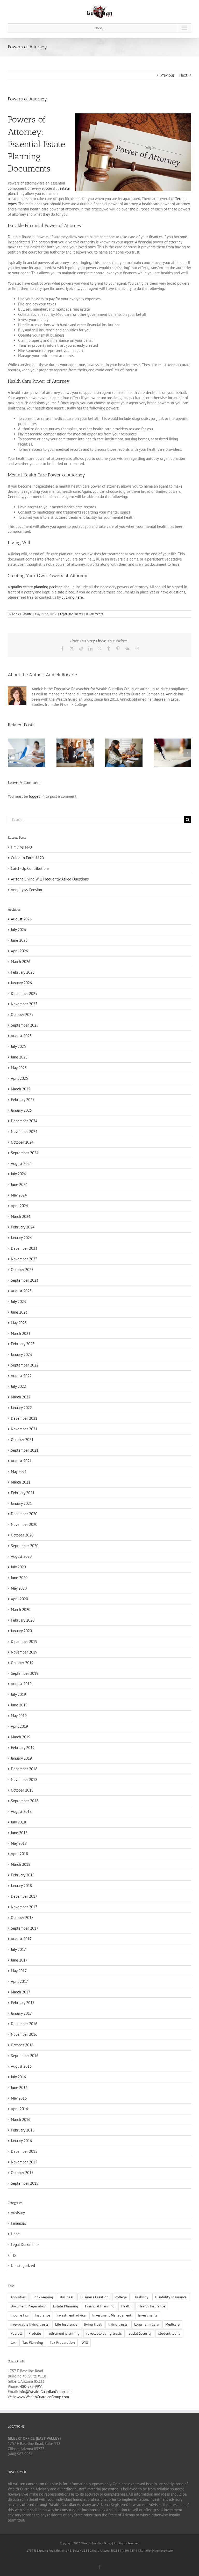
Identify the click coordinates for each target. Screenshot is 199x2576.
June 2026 (19, 940)
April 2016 (19, 2109)
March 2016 (21, 2119)
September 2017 (25, 1928)
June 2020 (19, 1578)
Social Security (140, 2333)
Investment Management (112, 2315)
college (121, 2297)
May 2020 (19, 1588)
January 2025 (21, 1110)
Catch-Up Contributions (30, 868)
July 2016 (18, 2077)
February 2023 (23, 1344)
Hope (15, 2234)
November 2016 (24, 2034)
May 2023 (19, 1323)
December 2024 (24, 1121)
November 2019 (24, 1652)
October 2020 (22, 1535)
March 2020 (21, 1610)
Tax (14, 2255)
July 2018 (18, 1822)
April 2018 (19, 1854)
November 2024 (24, 1132)
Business (67, 2297)
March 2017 (21, 1992)
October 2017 (22, 1918)
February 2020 (23, 1620)
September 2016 (25, 2056)
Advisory (18, 2213)
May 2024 (19, 1195)
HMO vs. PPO (21, 847)
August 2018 (21, 1811)
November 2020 (24, 1524)
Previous (168, 75)
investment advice (71, 2315)
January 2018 (21, 1886)
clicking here (72, 597)
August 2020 (21, 1556)
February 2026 (23, 972)
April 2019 (19, 1726)
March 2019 (21, 1737)
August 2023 (21, 1291)
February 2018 (23, 1875)
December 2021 (24, 1418)
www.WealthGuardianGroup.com (43, 2397)
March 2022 (21, 1397)
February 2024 (23, 1227)
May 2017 (19, 1971)
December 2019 (24, 1641)
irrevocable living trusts (30, 2324)
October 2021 (22, 1440)
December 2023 (24, 1248)
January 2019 (21, 1758)
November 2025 (24, 1004)
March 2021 (21, 1482)
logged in (37, 796)
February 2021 (23, 1493)
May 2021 (19, 1471)
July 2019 (18, 1694)
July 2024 (18, 1174)
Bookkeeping (43, 2297)
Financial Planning (100, 2306)
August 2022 (21, 1376)
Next (183, 75)
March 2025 (21, 1089)
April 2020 (19, 1599)
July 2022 (18, 1386)
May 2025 (19, 1068)
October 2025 (22, 1014)
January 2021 (21, 1503)
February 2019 (23, 1748)
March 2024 (21, 1216)
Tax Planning (33, 2342)
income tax (19, 2315)
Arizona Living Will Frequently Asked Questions (50, 879)
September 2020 (25, 1546)
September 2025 (25, 1025)
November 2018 (24, 1779)
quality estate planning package (37, 587)
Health (126, 2306)
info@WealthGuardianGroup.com (46, 2392)
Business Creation (94, 2297)
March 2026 (21, 962)
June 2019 (19, 1705)
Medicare (172, 2324)
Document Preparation (29, 2306)
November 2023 (24, 1259)
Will (85, 2342)
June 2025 (19, 1057)
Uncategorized (23, 2266)
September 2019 (25, 1673)
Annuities (18, 2297)
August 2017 (21, 1939)
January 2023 (21, 1354)
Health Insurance (152, 2306)
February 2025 (23, 1100)
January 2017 (21, 2013)
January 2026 (21, 983)
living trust (93, 2324)
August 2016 (21, 2066)
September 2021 (25, 1450)
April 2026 (19, 951)
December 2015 (24, 2151)
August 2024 (21, 1163)
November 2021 (24, 1429)
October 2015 (22, 2173)
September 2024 (25, 1153)
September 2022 (25, 1365)
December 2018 (24, 1769)
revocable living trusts (104, 2333)
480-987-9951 (31, 2386)
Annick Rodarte (22, 614)
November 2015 (24, 2162)
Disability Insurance (171, 2297)
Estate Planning (66, 2306)
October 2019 (22, 1663)
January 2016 (21, 2141)
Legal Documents (71, 614)
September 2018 (25, 1801)
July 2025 (18, 1046)
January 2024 (21, 1238)
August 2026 (21, 919)
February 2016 (23, 2130)
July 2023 (18, 1301)
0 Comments (94, 614)
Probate (35, 2333)
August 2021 (21, 1461)
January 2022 (21, 1408)
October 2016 (22, 2045)
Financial (18, 2223)
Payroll (16, 2333)
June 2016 (19, 2088)
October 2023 (22, 1270)
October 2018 (22, 1790)
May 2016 (19, 2098)
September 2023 (25, 1280)
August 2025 (21, 1036)
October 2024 (22, 1142)
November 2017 (24, 1907)
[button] (12, 753)
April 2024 (19, 1206)
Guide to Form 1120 (27, 858)
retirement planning (64, 2333)
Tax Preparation (62, 2342)
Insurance (42, 2315)
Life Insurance (66, 2324)
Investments (148, 2315)
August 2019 (21, 1684)
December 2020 (24, 1514)
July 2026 (18, 930)
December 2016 (24, 2024)
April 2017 (19, 1981)
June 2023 (19, 1312)
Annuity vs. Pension (26, 890)
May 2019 (19, 1716)
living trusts (118, 2324)
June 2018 (19, 1833)
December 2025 (24, 993)
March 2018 (21, 1864)
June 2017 (19, 1960)
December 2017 (24, 1896)
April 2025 (19, 1078)
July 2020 (18, 1567)
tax (13, 2342)
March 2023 (21, 1333)
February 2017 (23, 2003)
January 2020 (21, 1631)
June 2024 (19, 1184)
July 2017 (18, 1949)
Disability (141, 2297)
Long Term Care (146, 2324)
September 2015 (25, 2183)
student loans (169, 2333)
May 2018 (19, 1843)
